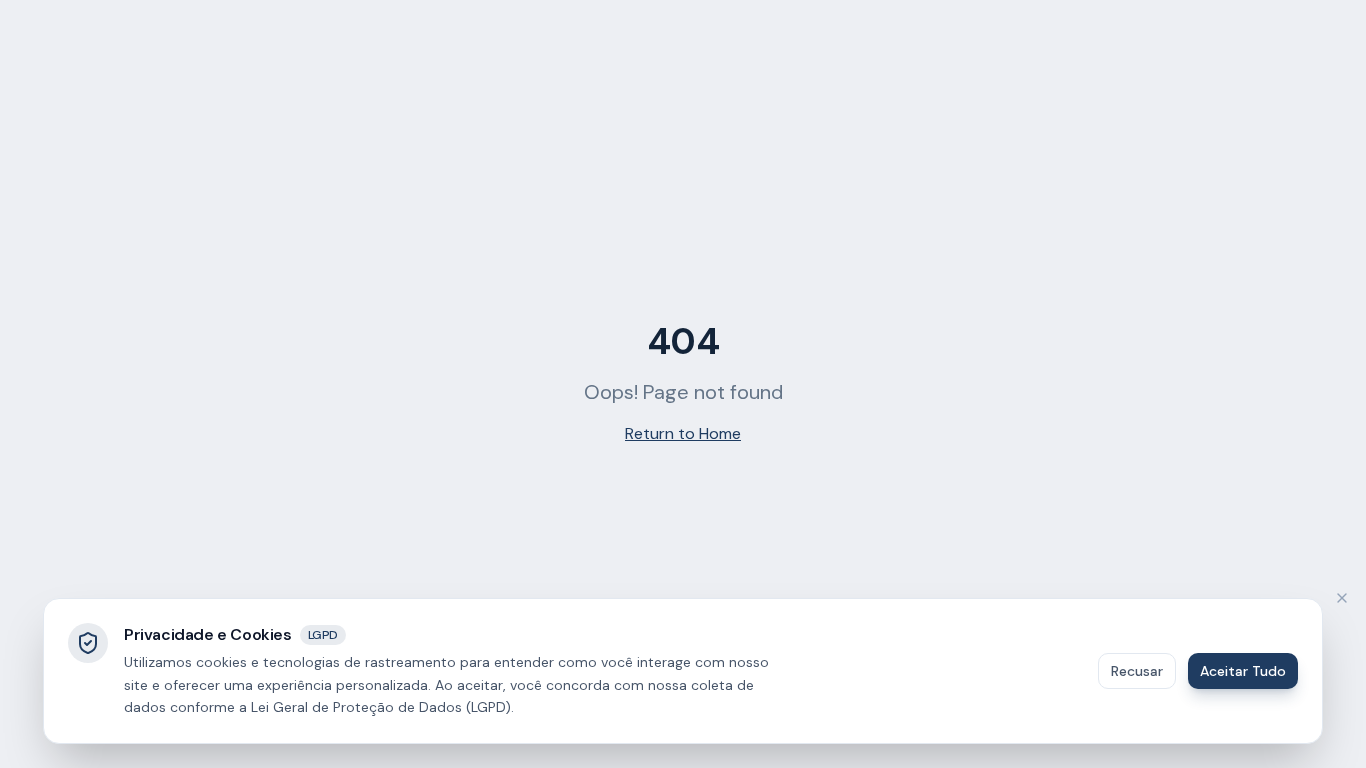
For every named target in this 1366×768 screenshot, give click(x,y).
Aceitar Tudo (1243, 671)
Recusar (1137, 671)
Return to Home (683, 433)
